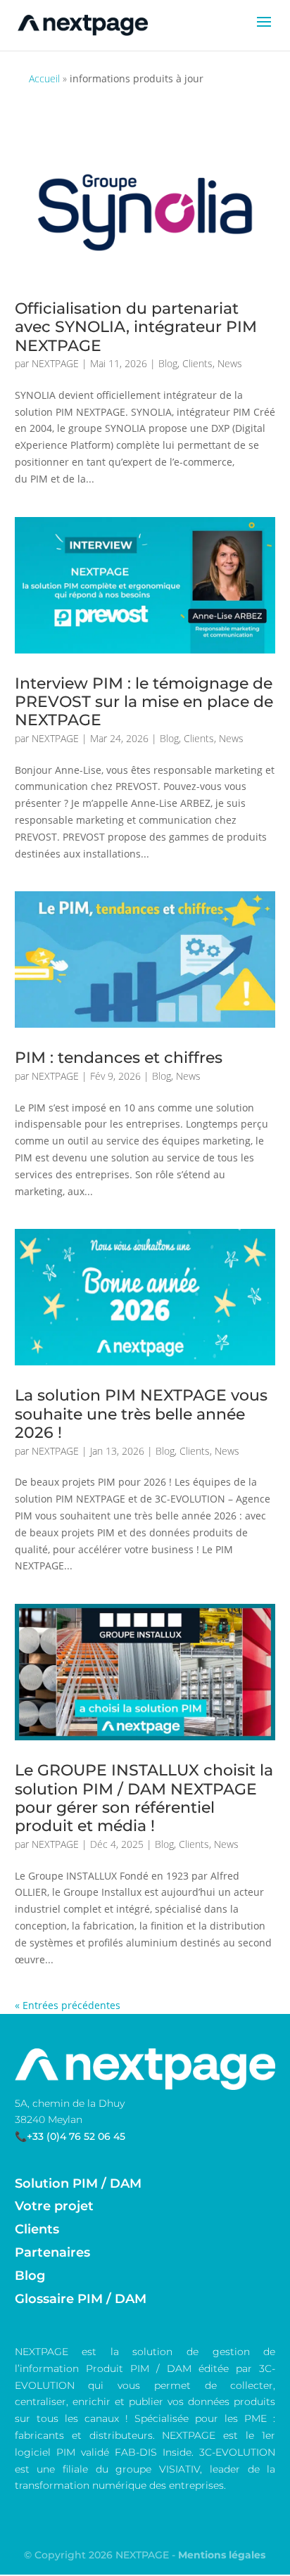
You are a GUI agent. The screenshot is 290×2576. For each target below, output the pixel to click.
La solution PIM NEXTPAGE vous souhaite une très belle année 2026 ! (141, 1414)
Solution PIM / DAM (78, 2183)
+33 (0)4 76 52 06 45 (76, 2136)
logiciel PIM (45, 2452)
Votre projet (54, 2206)
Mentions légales (222, 2555)
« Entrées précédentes (68, 2005)
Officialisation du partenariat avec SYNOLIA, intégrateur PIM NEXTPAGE (136, 327)
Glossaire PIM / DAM (81, 2299)
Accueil (44, 78)
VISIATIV (179, 2469)
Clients (197, 363)
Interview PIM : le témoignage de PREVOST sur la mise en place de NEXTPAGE (144, 702)
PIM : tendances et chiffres (119, 1058)
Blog (168, 363)
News (230, 363)
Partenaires (52, 2252)
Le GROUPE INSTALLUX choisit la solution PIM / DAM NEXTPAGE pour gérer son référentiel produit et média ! (144, 1798)
